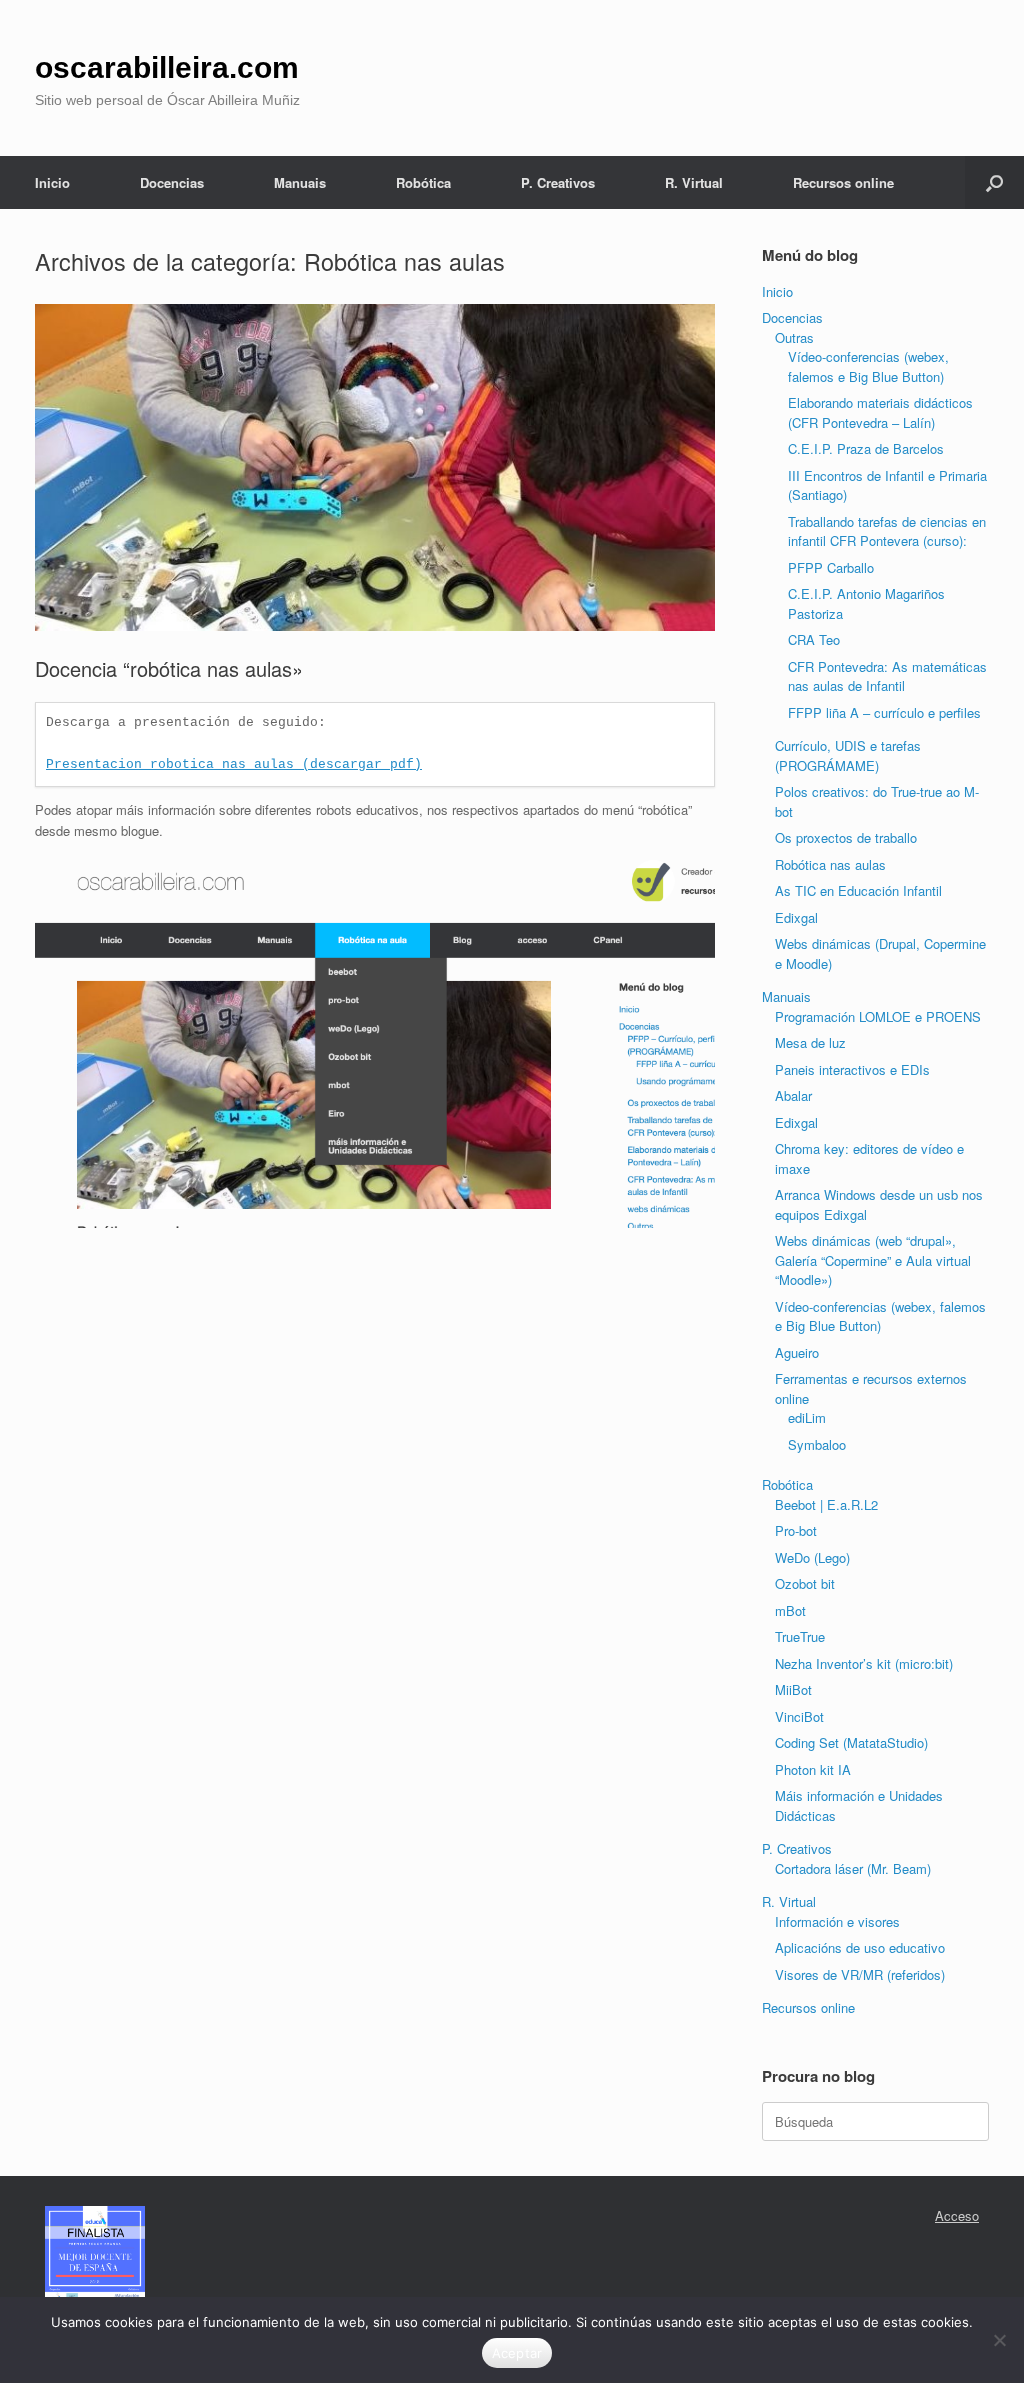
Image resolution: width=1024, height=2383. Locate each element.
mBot (790, 1610)
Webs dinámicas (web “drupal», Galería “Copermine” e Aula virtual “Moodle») (873, 1260)
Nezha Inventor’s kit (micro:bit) (864, 1663)
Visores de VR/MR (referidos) (860, 1974)
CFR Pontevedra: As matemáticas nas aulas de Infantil (887, 676)
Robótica (423, 182)
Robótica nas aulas (830, 864)
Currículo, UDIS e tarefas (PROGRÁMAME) (848, 755)
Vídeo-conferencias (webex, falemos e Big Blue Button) (868, 366)
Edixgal (796, 917)
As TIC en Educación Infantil (858, 890)
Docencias (172, 182)
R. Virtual (694, 182)
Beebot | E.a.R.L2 (826, 1504)
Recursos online (843, 182)
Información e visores (837, 1921)
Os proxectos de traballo (846, 837)
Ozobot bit (805, 1583)
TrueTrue (800, 1636)
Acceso (957, 2215)
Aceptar (517, 2353)
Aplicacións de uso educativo (860, 1947)
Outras (794, 337)
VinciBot (799, 1716)
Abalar (793, 1095)
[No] (999, 2340)
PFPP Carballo (831, 567)
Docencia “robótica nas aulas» (169, 668)
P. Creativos (558, 182)
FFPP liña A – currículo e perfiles (884, 712)
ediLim (807, 1417)
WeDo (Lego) (812, 1557)
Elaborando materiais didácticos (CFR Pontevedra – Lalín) (880, 412)
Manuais (300, 182)
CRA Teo (814, 639)
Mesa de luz (810, 1042)
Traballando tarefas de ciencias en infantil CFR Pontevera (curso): (887, 531)
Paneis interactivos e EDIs (852, 1069)
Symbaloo (817, 1444)
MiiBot (793, 1689)
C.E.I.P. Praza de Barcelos (866, 448)
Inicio (52, 182)
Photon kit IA (813, 1769)
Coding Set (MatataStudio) (851, 1742)
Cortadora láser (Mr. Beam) (853, 1868)
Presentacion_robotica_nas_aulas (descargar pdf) (234, 764)
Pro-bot (796, 1530)
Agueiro (797, 1352)
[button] (994, 182)
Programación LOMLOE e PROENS (878, 1016)
